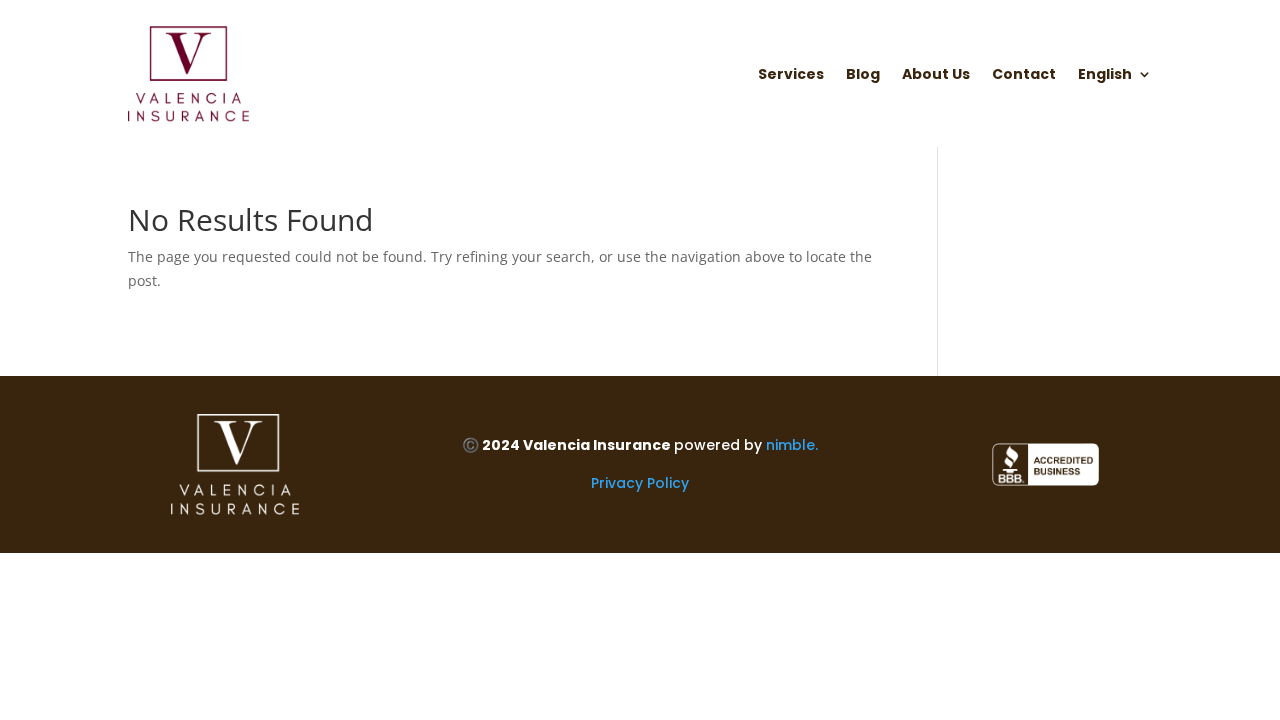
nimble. (792, 445)
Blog (863, 75)
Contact (1024, 75)
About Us (936, 75)
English (1105, 75)
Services (791, 75)
